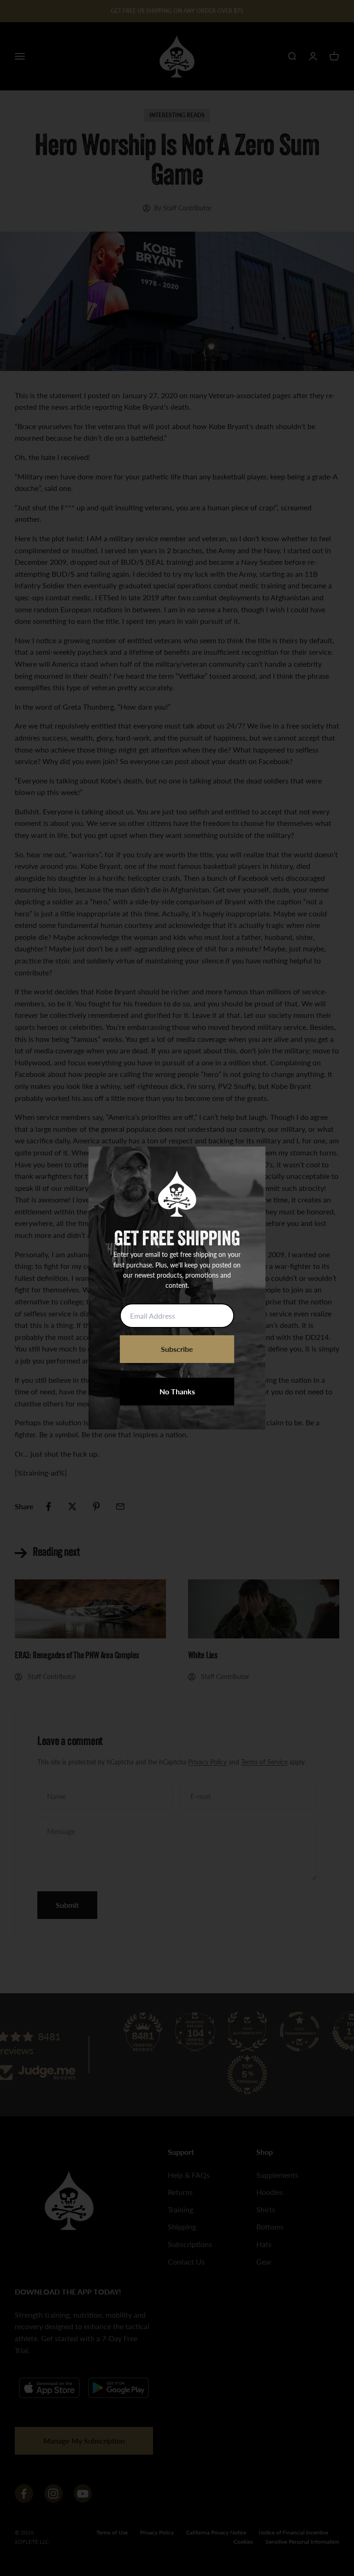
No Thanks (177, 1391)
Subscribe (177, 1349)
